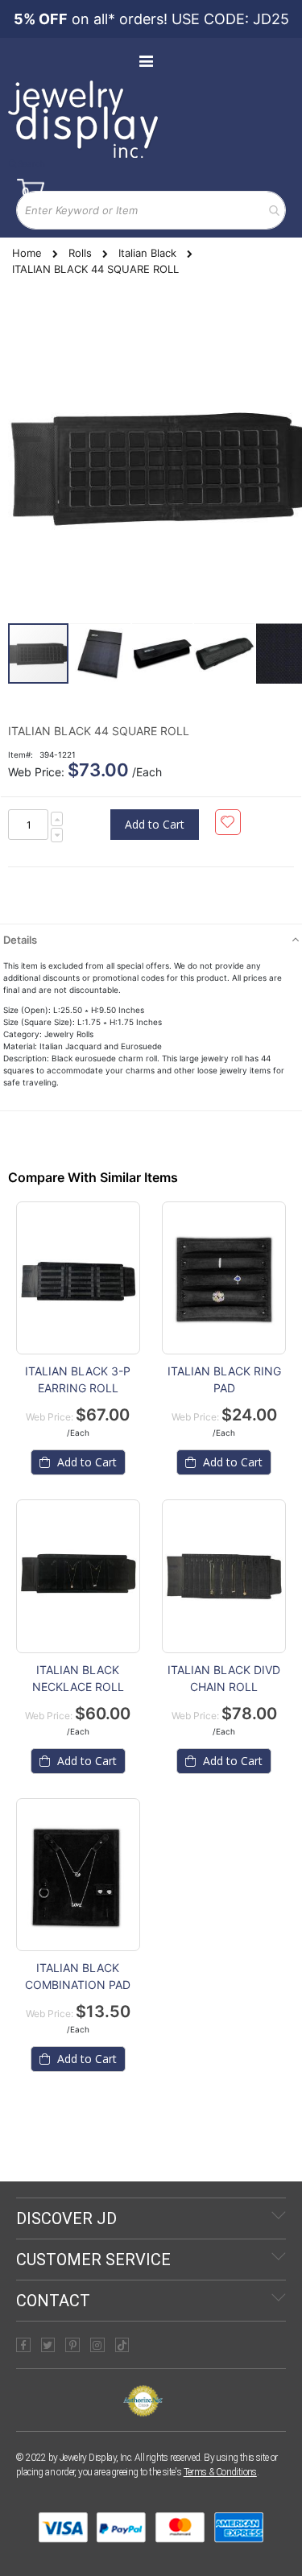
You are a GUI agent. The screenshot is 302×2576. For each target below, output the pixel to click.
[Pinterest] (72, 2345)
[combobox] (151, 210)
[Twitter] (48, 2345)
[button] (101, 653)
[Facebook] (23, 2345)
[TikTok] (122, 2345)
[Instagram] (97, 2345)
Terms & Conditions (220, 2472)
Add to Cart (85, 1462)
